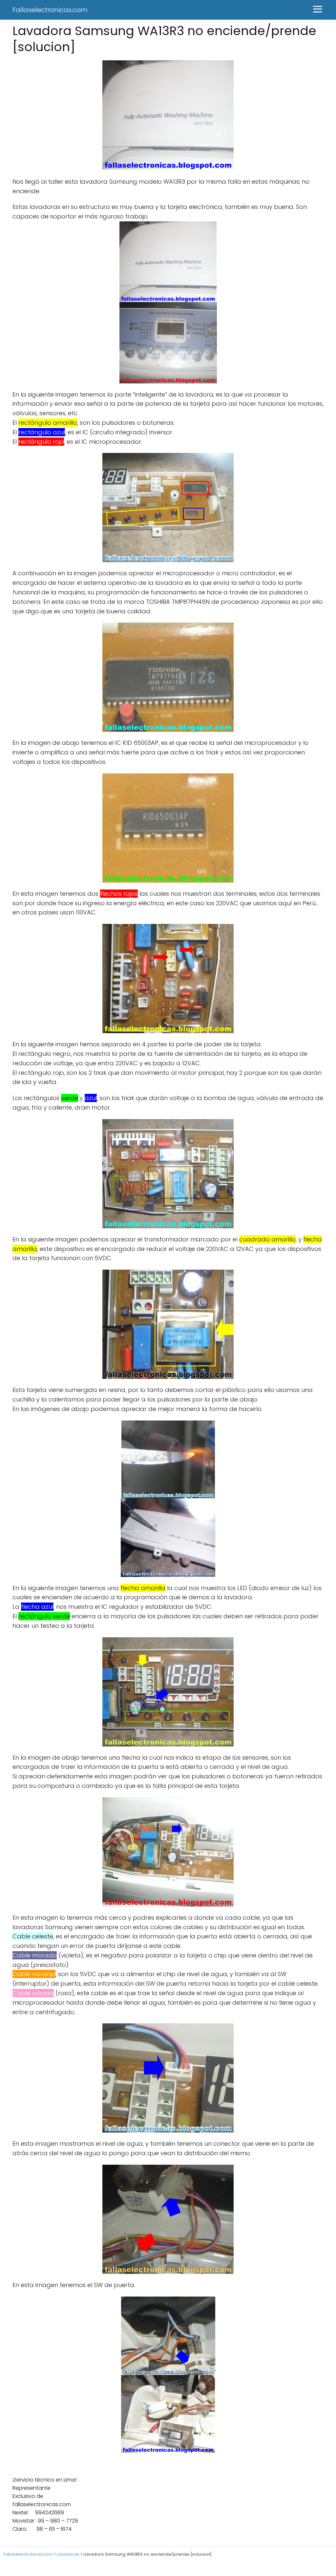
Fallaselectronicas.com (50, 10)
